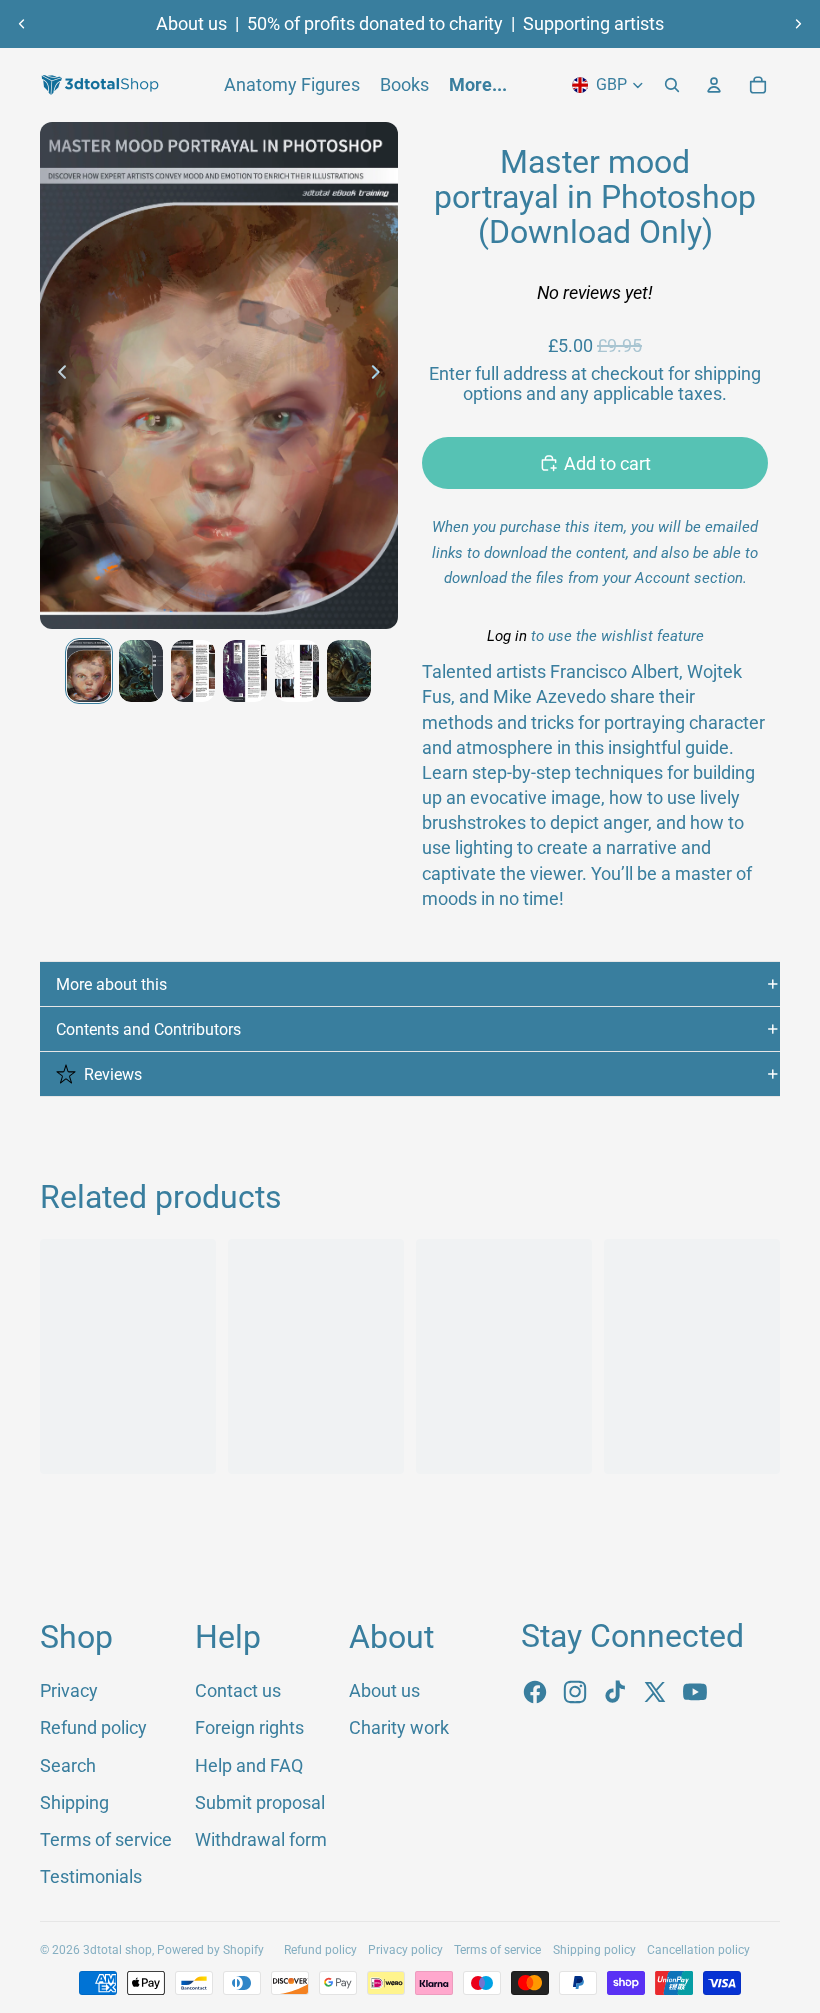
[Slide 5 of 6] (297, 671)
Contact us (238, 1690)
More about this (111, 984)
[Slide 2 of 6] (141, 671)
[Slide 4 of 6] (245, 671)
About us (191, 24)
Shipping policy (594, 1950)
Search (68, 1765)
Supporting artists (593, 24)
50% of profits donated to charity (375, 24)
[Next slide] (798, 24)
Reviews (113, 1074)
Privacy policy (405, 1950)
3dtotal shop (117, 1950)
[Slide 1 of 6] (89, 671)
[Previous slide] (22, 24)
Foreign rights (249, 1727)
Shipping (74, 1802)
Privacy (69, 1690)
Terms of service (106, 1839)
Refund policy (93, 1727)
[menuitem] (478, 85)
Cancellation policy (698, 1950)
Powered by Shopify (210, 1950)
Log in (507, 636)
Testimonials (91, 1876)
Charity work (399, 1727)
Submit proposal (260, 1802)
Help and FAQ (249, 1765)
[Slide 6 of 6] (349, 671)
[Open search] (672, 85)
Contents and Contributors (148, 1029)
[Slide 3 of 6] (193, 671)
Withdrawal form (261, 1839)
